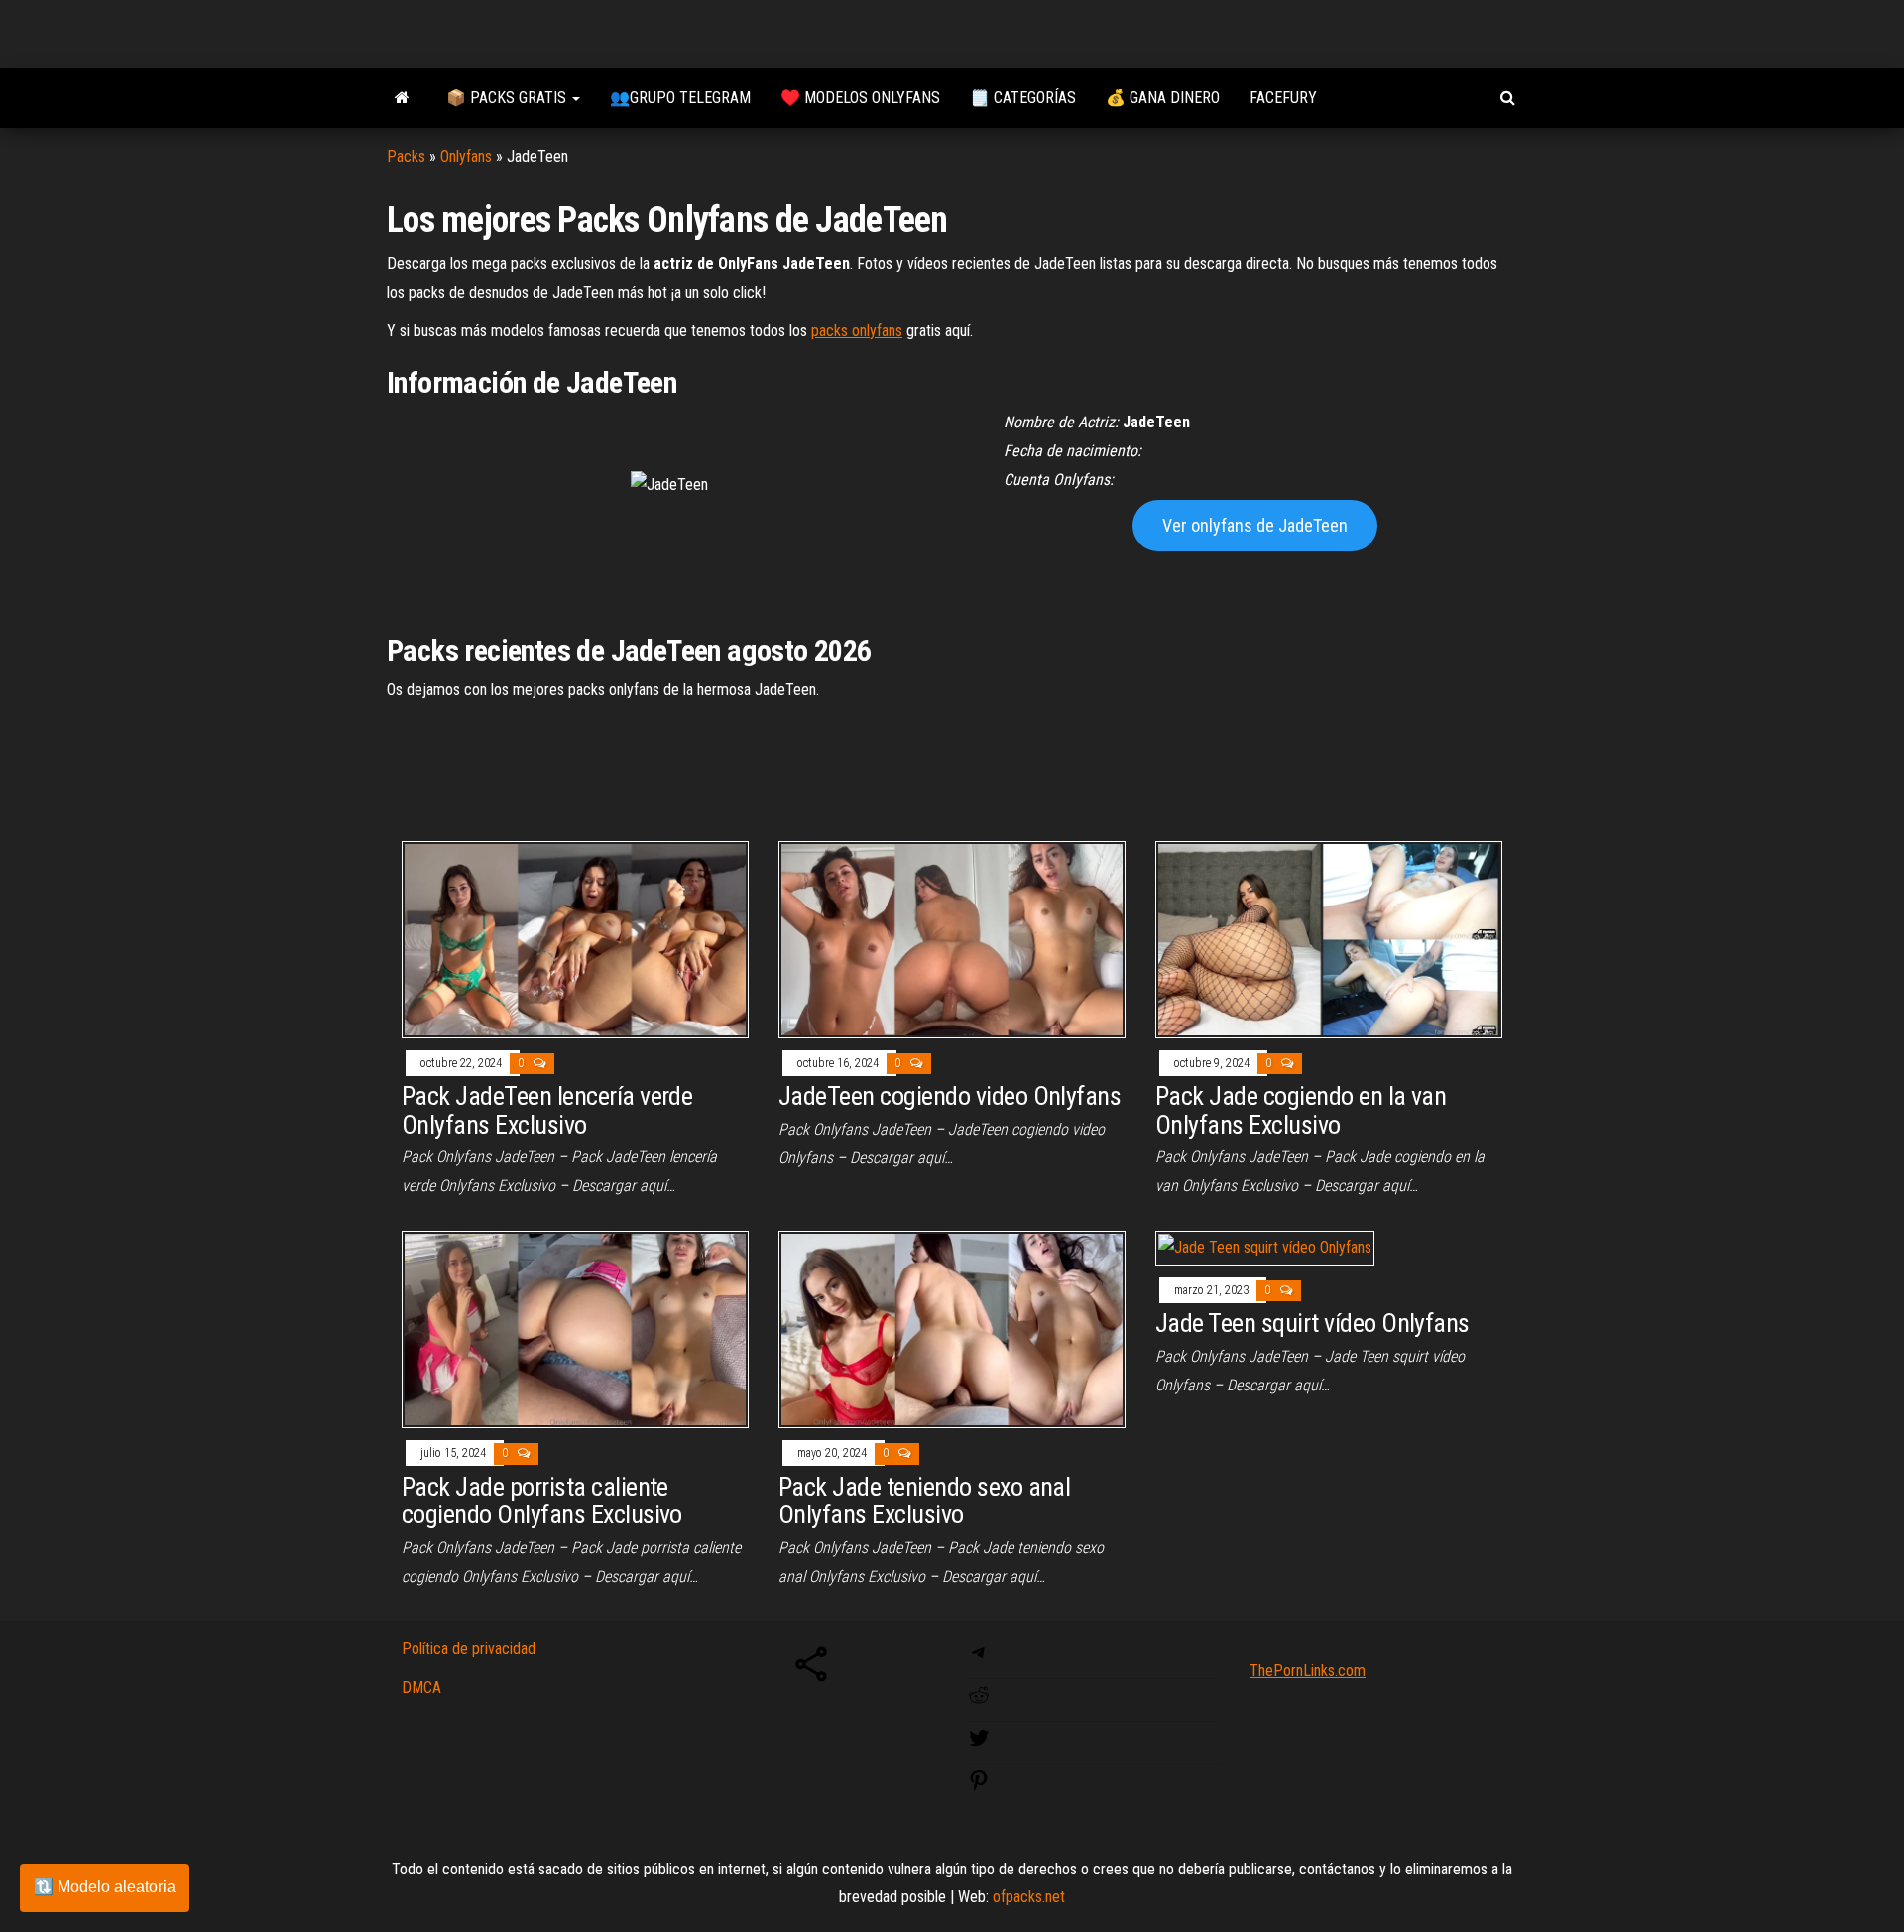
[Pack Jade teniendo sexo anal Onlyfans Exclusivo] (952, 1328)
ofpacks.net (1029, 1897)
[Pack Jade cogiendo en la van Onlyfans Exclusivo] (1329, 938)
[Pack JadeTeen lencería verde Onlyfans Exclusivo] (575, 938)
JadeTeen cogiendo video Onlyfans (950, 1096)
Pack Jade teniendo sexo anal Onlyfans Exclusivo (924, 1501)
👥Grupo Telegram (680, 98)
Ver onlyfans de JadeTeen (1255, 525)
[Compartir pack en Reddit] (979, 1701)
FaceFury (1283, 98)
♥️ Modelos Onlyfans (860, 98)
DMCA (421, 1688)
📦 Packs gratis (508, 98)
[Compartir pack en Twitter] (979, 1744)
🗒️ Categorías (1023, 98)
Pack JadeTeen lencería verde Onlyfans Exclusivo (547, 1110)
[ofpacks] (402, 98)
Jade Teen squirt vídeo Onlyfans (1312, 1323)
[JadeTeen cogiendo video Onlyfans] (952, 938)
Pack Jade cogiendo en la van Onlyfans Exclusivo (1301, 1110)
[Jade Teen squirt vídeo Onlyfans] (1265, 1247)
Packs (406, 156)
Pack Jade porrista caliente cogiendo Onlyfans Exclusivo (542, 1501)
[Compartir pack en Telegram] (979, 1659)
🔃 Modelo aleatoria (105, 1887)
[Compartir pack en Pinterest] (979, 1787)
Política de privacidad (469, 1649)
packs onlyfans (857, 331)
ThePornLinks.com (1308, 1671)
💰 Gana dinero (1163, 98)
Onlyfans (466, 156)
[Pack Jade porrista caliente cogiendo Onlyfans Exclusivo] (575, 1328)
